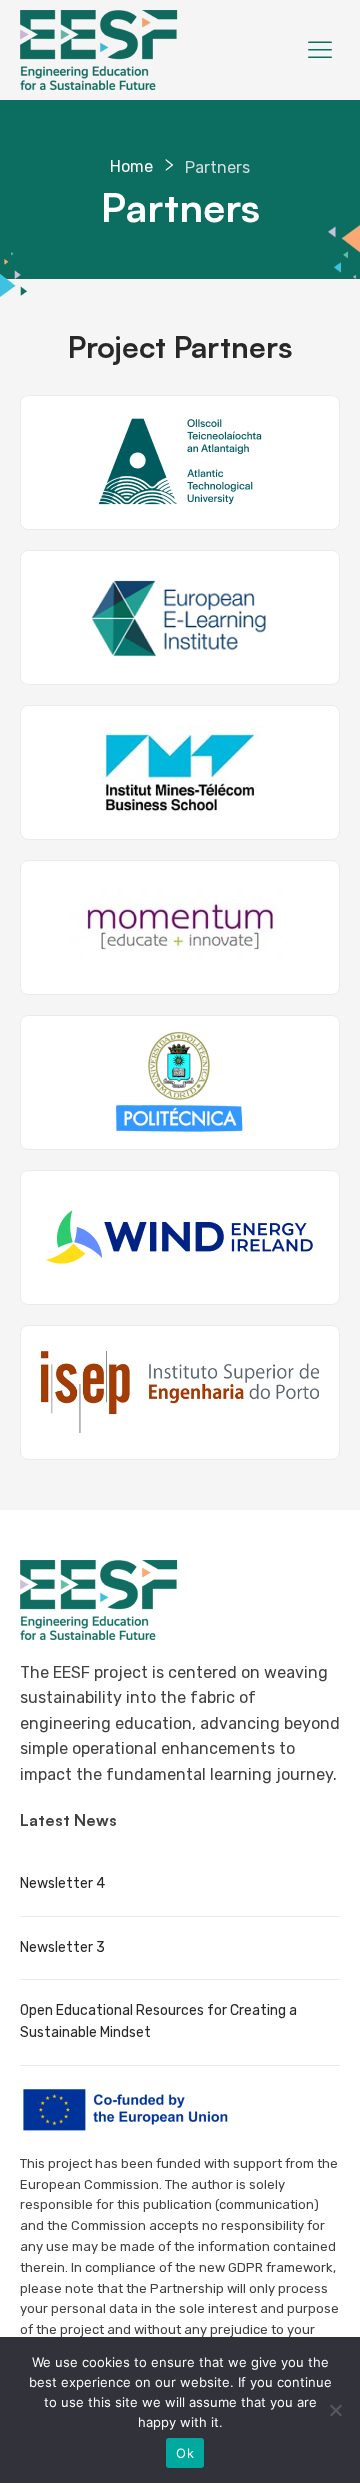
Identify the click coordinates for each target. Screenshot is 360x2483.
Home (131, 166)
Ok (185, 2453)
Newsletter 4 (62, 1883)
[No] (335, 2410)
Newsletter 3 (62, 1947)
